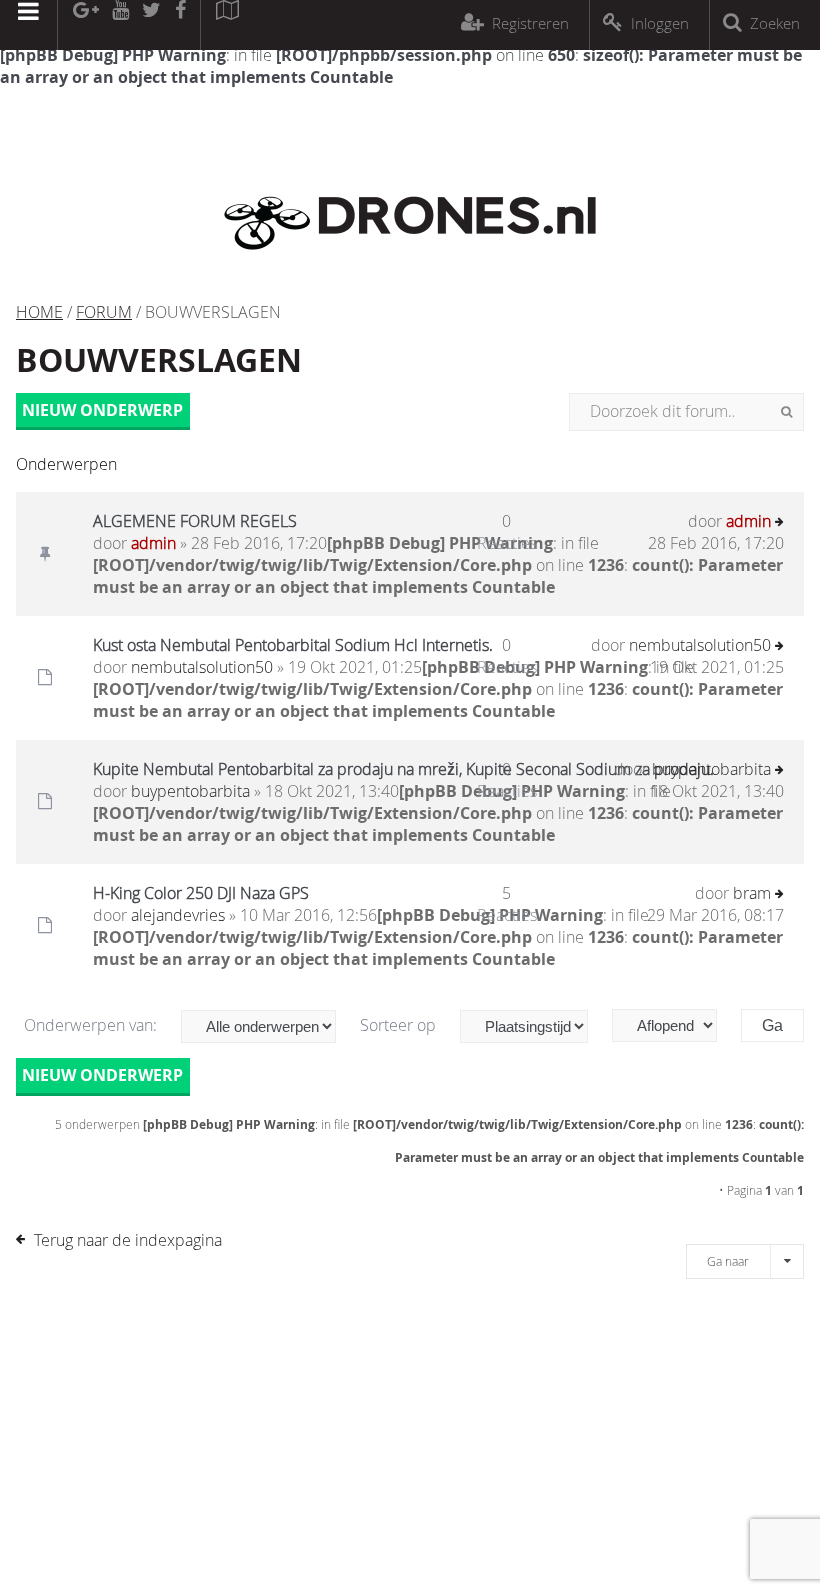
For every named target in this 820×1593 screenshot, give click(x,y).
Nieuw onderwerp (102, 410)
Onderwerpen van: (92, 1025)
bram (752, 893)
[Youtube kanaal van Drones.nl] (120, 25)
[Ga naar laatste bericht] (779, 523)
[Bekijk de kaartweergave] (227, 25)
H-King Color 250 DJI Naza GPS (201, 893)
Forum (104, 312)
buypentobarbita (190, 791)
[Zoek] (786, 412)
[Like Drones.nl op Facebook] (180, 25)
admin (153, 543)
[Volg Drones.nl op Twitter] (152, 25)
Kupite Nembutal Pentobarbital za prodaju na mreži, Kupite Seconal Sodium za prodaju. (403, 769)
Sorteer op (400, 1025)
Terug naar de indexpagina (128, 1240)
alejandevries (178, 915)
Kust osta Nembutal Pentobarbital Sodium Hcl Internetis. (293, 645)
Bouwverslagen (159, 360)
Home (39, 312)
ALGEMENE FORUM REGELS (195, 521)
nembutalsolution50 (202, 667)
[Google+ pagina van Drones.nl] (85, 25)
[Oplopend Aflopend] (674, 1025)
